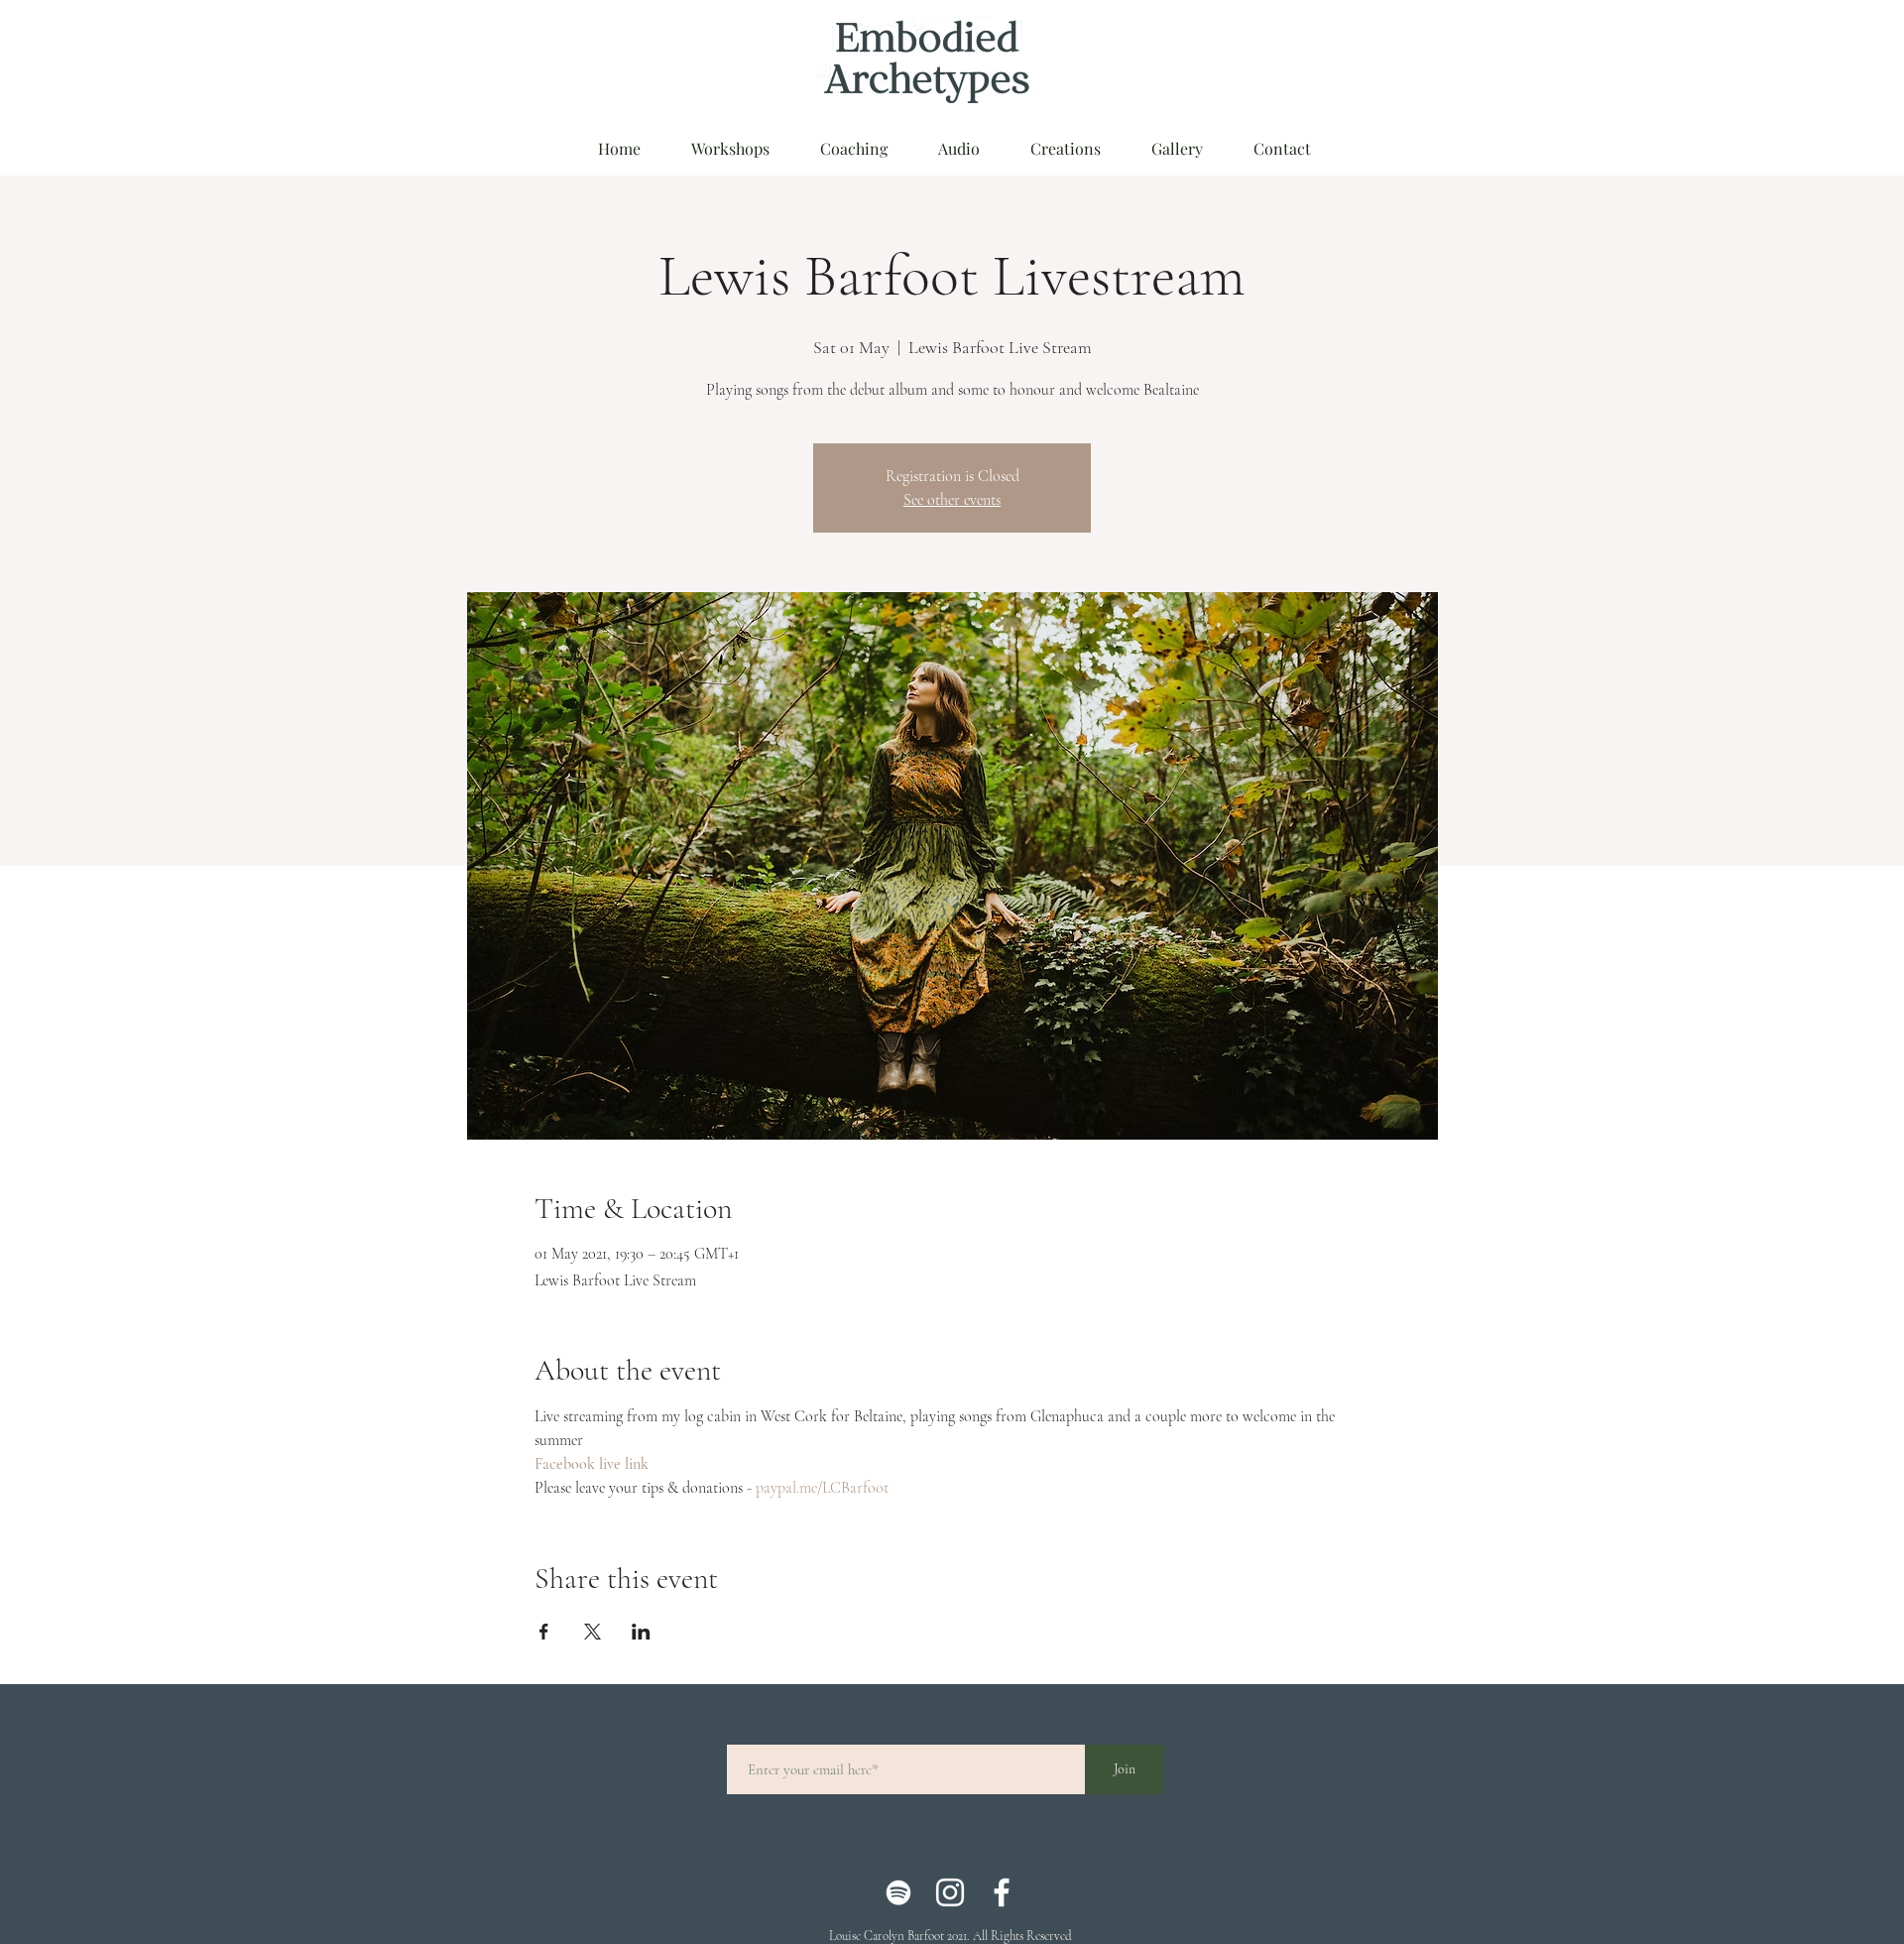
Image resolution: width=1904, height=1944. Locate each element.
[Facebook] (1002, 1892)
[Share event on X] (593, 1632)
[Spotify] (898, 1892)
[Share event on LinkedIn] (641, 1632)
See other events (952, 500)
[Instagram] (950, 1892)
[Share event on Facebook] (544, 1632)
